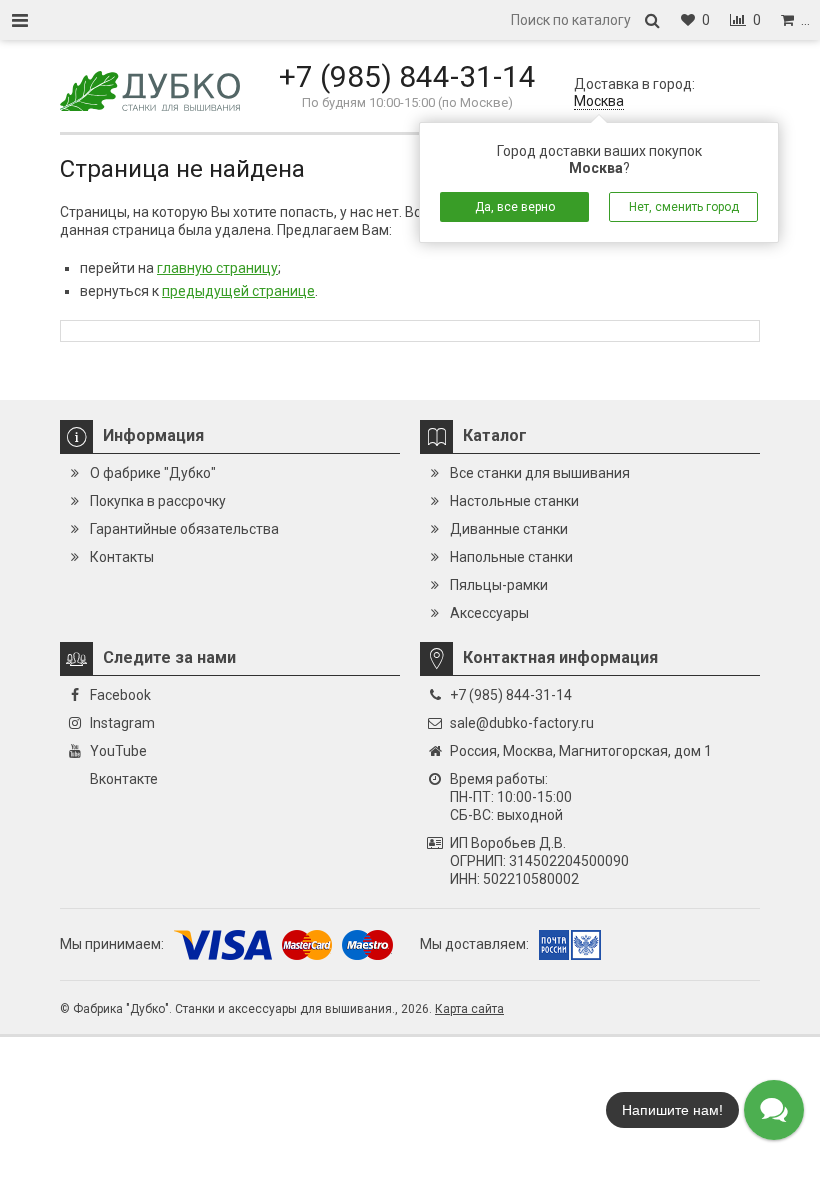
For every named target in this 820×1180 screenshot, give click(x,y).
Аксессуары (489, 613)
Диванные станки (509, 529)
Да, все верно (515, 207)
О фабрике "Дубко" (153, 473)
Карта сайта (469, 1009)
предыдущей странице (238, 291)
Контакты (122, 557)
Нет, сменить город (684, 207)
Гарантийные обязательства (184, 529)
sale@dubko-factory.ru (522, 723)
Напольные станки (511, 557)
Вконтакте (124, 779)
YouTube (118, 751)
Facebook (120, 695)
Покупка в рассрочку (158, 501)
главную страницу (217, 268)
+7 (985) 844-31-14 (407, 76)
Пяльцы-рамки (499, 585)
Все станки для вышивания (540, 473)
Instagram (122, 723)
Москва (599, 101)
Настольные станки (514, 501)
